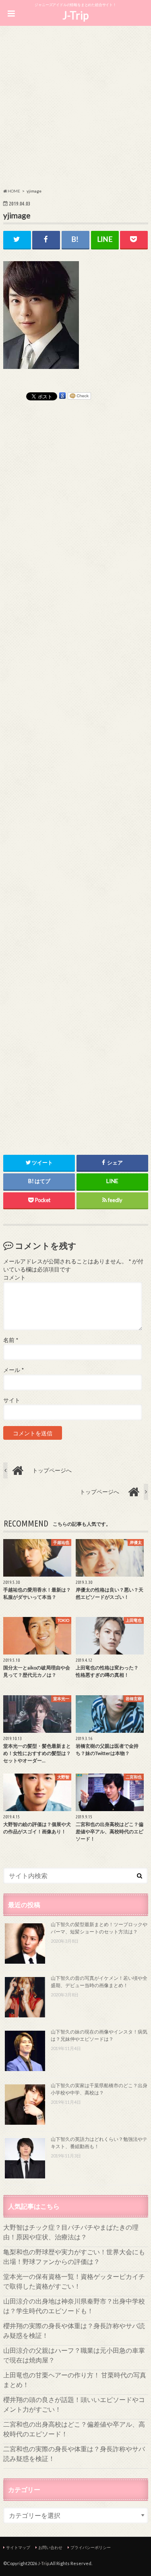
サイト (12, 1400)
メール (13, 1370)
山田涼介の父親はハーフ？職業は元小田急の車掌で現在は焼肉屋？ (74, 2355)
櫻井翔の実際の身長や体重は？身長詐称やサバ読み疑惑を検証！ (74, 2330)
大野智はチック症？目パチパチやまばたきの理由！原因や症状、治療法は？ (71, 2232)
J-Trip (75, 15)
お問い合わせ (50, 2547)
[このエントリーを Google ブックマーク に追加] (62, 396)
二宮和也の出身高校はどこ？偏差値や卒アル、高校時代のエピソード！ (74, 2429)
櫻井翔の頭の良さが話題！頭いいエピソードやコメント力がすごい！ (74, 2404)
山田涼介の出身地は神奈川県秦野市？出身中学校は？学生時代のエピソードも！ (74, 2306)
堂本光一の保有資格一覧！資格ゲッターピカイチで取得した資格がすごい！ (74, 2281)
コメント (14, 1278)
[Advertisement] (75, 108)
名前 (11, 1340)
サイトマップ (18, 2547)
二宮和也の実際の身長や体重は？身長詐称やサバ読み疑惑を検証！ (74, 2453)
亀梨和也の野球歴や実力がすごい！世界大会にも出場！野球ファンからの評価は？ (74, 2257)
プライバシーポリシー (91, 2547)
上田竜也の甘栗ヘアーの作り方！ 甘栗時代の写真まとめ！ (75, 2380)
